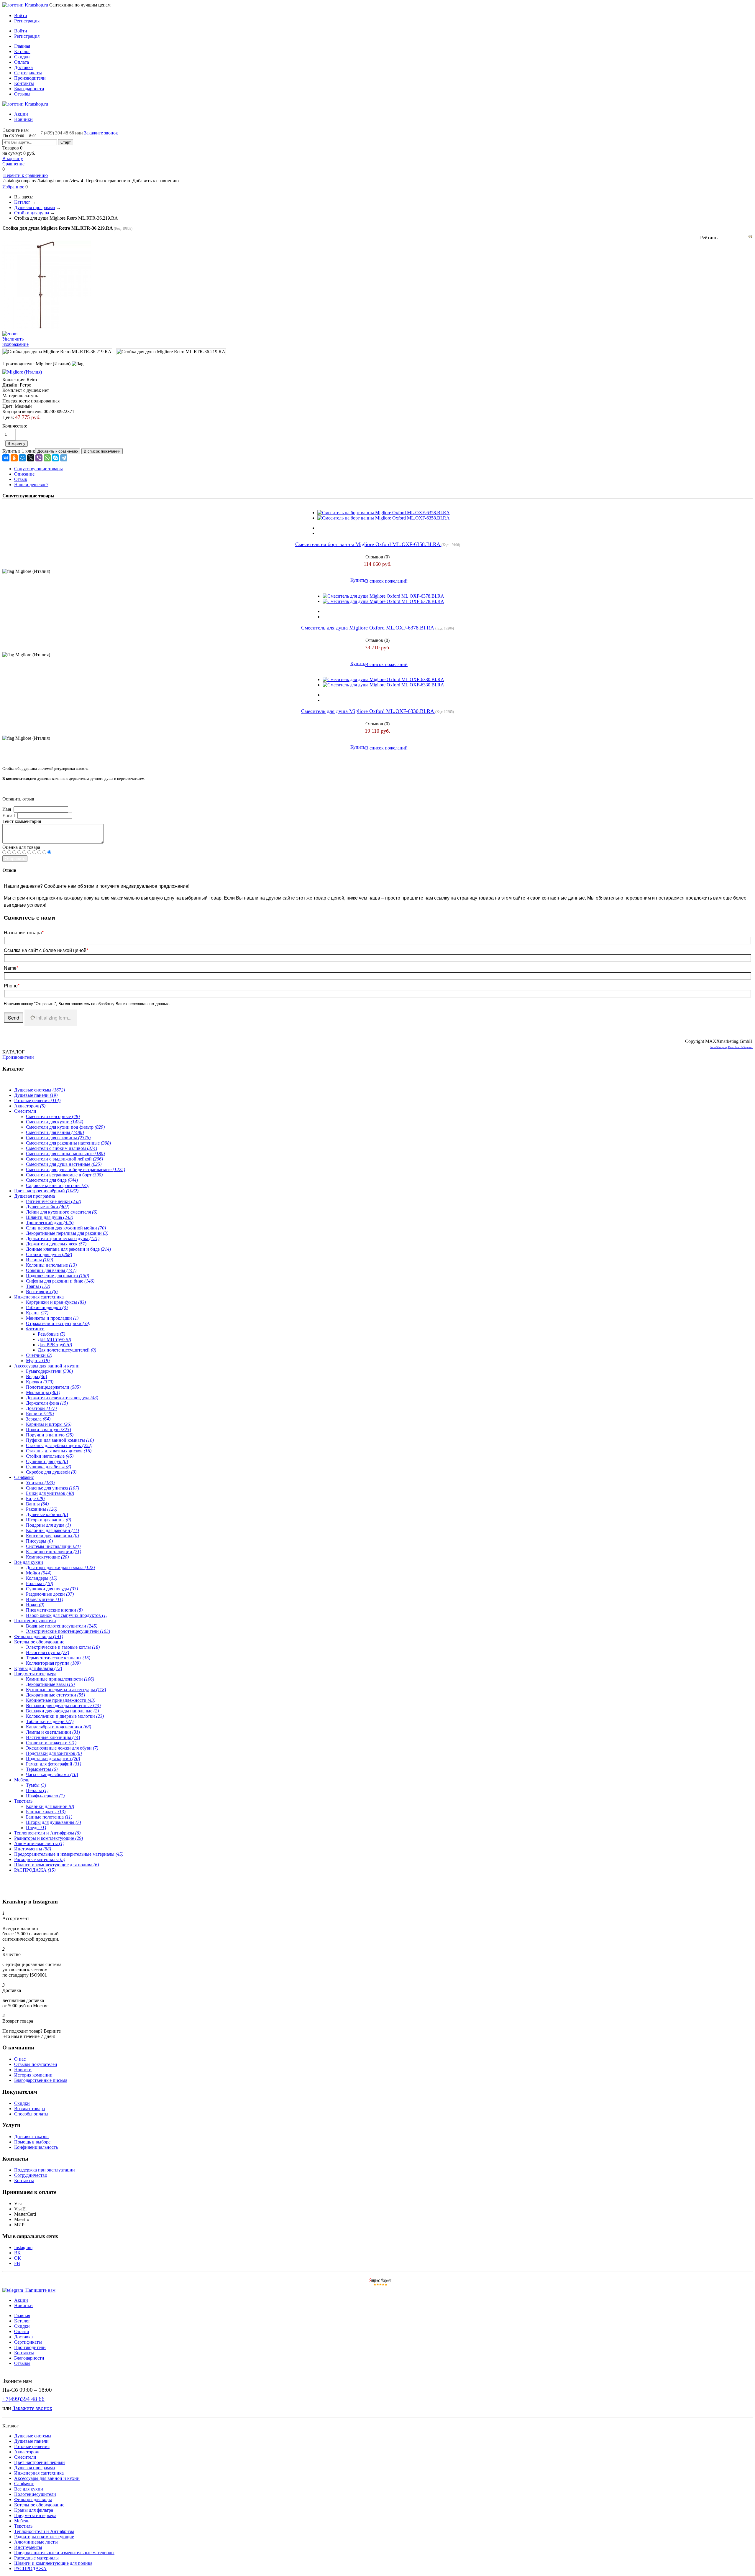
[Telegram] (64, 458)
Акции (21, 114)
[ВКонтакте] (6, 458)
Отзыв (21, 479)
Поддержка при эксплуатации (45, 2170)
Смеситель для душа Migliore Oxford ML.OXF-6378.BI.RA (368, 628)
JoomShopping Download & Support (731, 1047)
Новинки (23, 119)
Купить (358, 580)
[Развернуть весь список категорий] (9, 1080)
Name (11, 968)
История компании (33, 2075)
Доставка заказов (31, 2137)
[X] (31, 458)
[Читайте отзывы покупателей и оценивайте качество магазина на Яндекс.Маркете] (380, 2285)
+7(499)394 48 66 (23, 2399)
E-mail (9, 815)
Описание (24, 474)
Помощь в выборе (32, 2142)
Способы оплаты (31, 2114)
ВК (17, 2253)
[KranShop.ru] (25, 5)
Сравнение (13, 164)
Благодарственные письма (41, 2080)
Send (14, 1018)
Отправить (15, 859)
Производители (30, 78)
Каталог (22, 51)
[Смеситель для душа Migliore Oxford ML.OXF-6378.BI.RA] (383, 596)
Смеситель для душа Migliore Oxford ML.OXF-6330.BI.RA (368, 711)
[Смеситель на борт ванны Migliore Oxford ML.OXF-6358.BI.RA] (384, 513)
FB (17, 2263)
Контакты (24, 83)
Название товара (24, 932)
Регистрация (27, 21)
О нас (20, 2059)
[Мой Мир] (22, 458)
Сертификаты (28, 73)
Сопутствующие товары (38, 469)
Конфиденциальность (36, 2147)
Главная (22, 46)
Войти (21, 15)
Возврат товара (29, 2109)
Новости (23, 2070)
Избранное (13, 187)
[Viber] (39, 458)
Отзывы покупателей (36, 2064)
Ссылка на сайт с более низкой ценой (46, 950)
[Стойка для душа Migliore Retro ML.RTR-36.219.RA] (57, 352)
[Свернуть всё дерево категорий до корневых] (5, 1080)
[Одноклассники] (14, 458)
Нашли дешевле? (31, 485)
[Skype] (55, 458)
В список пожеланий (386, 581)
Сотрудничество (31, 2175)
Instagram (23, 2247)
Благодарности (29, 89)
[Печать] (750, 237)
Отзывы (22, 94)
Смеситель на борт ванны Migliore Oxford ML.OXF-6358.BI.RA (368, 544)
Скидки (22, 57)
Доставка (23, 67)
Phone (12, 985)
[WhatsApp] (47, 458)
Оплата (22, 62)
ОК (18, 2258)
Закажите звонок (101, 133)
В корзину (13, 158)
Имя (7, 809)
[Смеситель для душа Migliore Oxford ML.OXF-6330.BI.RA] (383, 679)
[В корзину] (377, 8)
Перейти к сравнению (26, 175)
